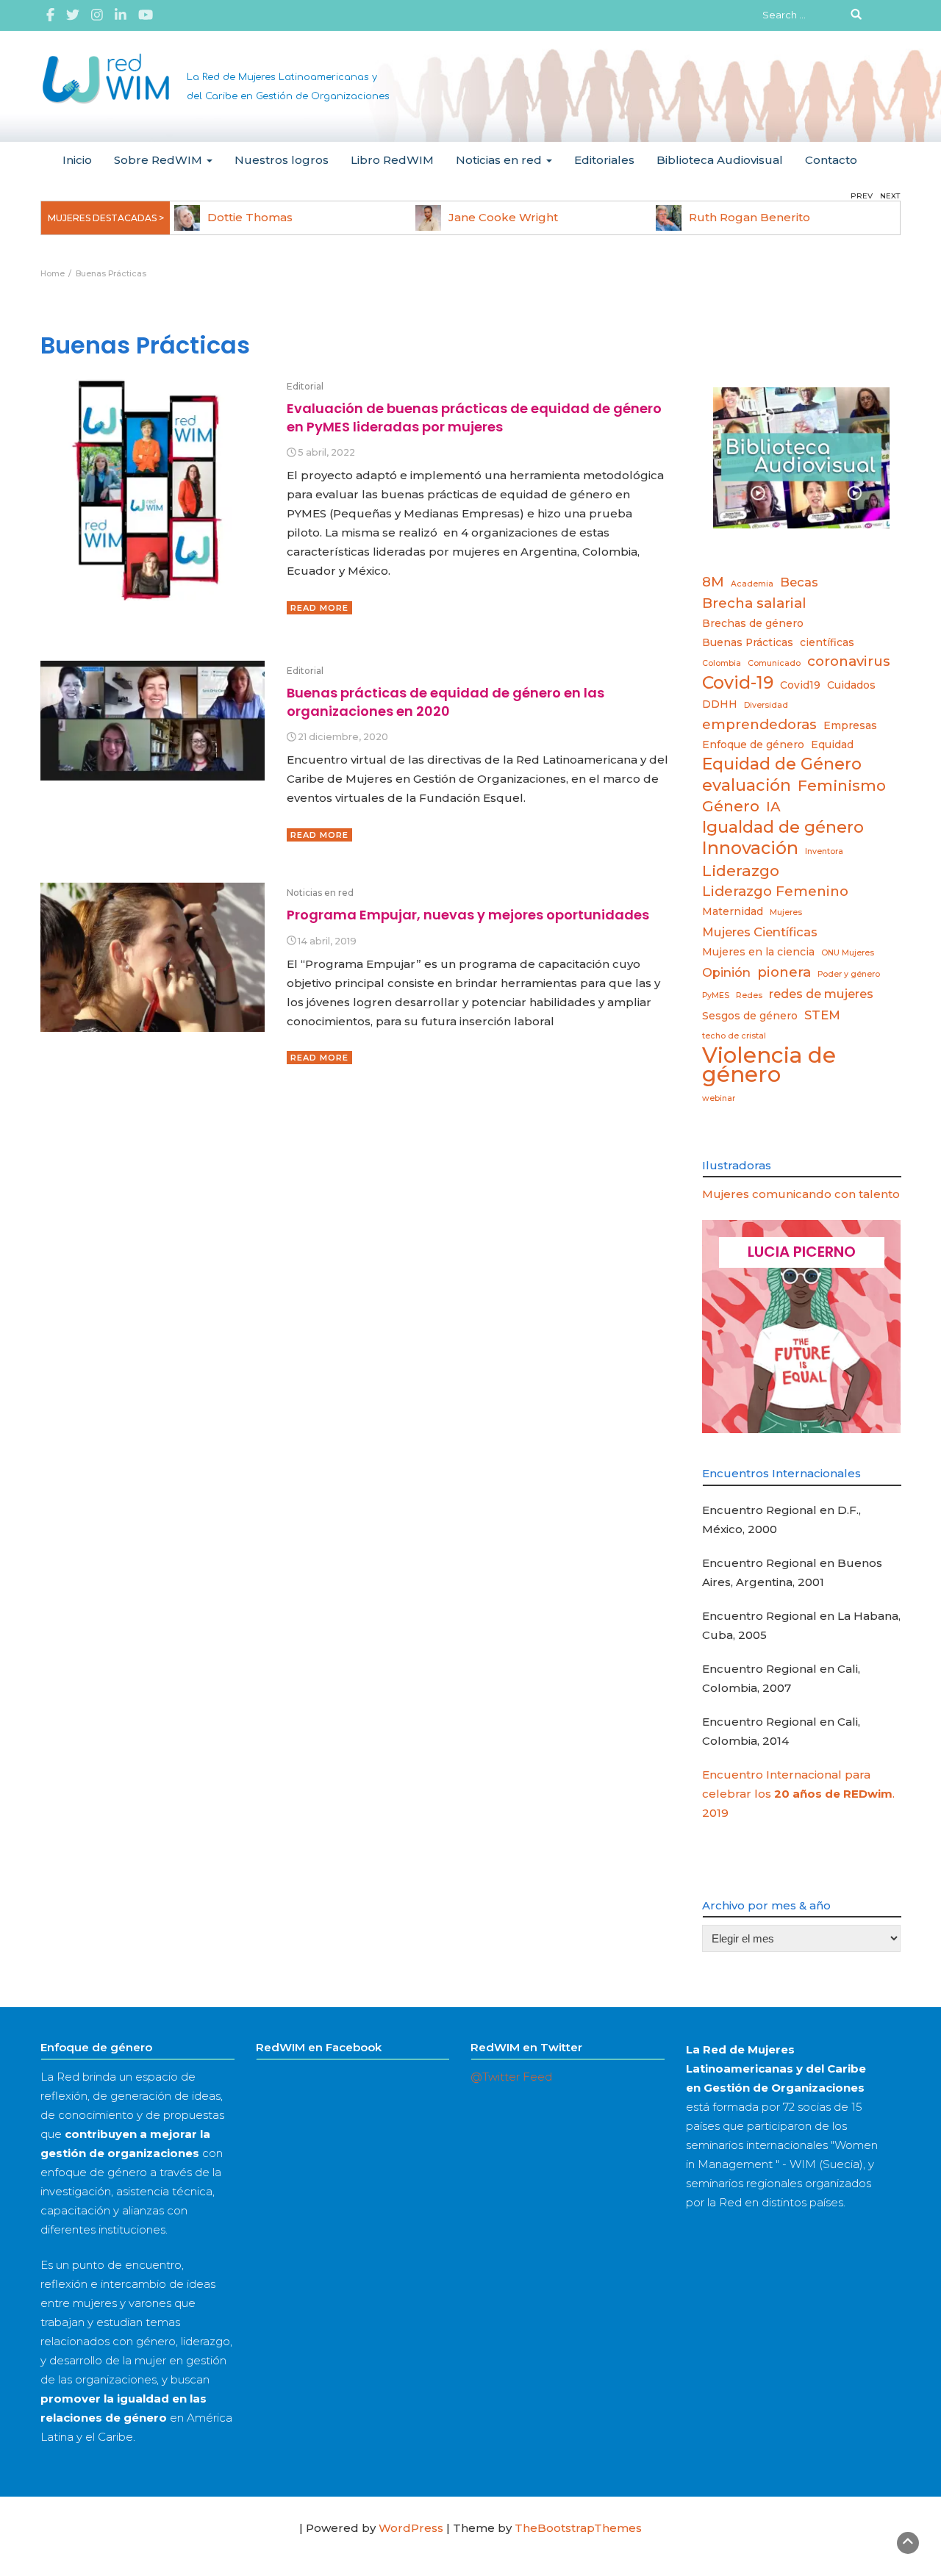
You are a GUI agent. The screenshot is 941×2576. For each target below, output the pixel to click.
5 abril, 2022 (326, 452)
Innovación (750, 848)
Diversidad (766, 705)
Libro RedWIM (392, 160)
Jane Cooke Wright (503, 217)
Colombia (722, 663)
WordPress (411, 2528)
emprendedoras (759, 724)
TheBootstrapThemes (578, 2528)
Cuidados (851, 685)
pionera (784, 972)
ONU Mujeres (848, 953)
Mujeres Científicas (760, 932)
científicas (827, 642)
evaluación (747, 785)
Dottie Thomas (250, 217)
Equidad (832, 745)
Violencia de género (769, 1065)
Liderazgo (741, 871)
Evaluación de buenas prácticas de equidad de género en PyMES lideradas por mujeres (474, 417)
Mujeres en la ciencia (758, 952)
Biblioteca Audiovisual (720, 160)
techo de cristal (734, 1036)
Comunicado (774, 663)
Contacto (831, 160)
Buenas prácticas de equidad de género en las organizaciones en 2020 (446, 702)
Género (731, 806)
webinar (719, 1098)
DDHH (720, 704)
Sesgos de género (750, 1016)
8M (713, 582)
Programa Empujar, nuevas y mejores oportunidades (468, 915)
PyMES (716, 995)
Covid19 (800, 685)
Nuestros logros (282, 160)
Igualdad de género (783, 827)
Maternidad (733, 911)
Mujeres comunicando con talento (801, 1194)
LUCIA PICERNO (802, 1252)
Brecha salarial (754, 603)
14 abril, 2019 (327, 941)
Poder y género (849, 974)
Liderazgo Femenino (775, 891)
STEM (822, 1015)
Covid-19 (738, 683)
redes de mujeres (821, 994)
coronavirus (849, 661)
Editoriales (604, 160)
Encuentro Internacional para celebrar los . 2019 (798, 1794)
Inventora (824, 851)
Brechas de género (753, 623)
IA (773, 807)
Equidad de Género (782, 764)
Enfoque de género (753, 745)
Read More (319, 608)
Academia (752, 584)
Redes (749, 995)
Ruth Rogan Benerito (749, 217)
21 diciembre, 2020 (343, 737)
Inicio (77, 160)
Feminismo (842, 785)
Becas (799, 582)
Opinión (726, 972)
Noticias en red (500, 160)
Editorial (305, 386)
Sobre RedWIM (160, 160)
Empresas (850, 725)
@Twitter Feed (511, 2077)
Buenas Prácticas (748, 642)
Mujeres (786, 912)
